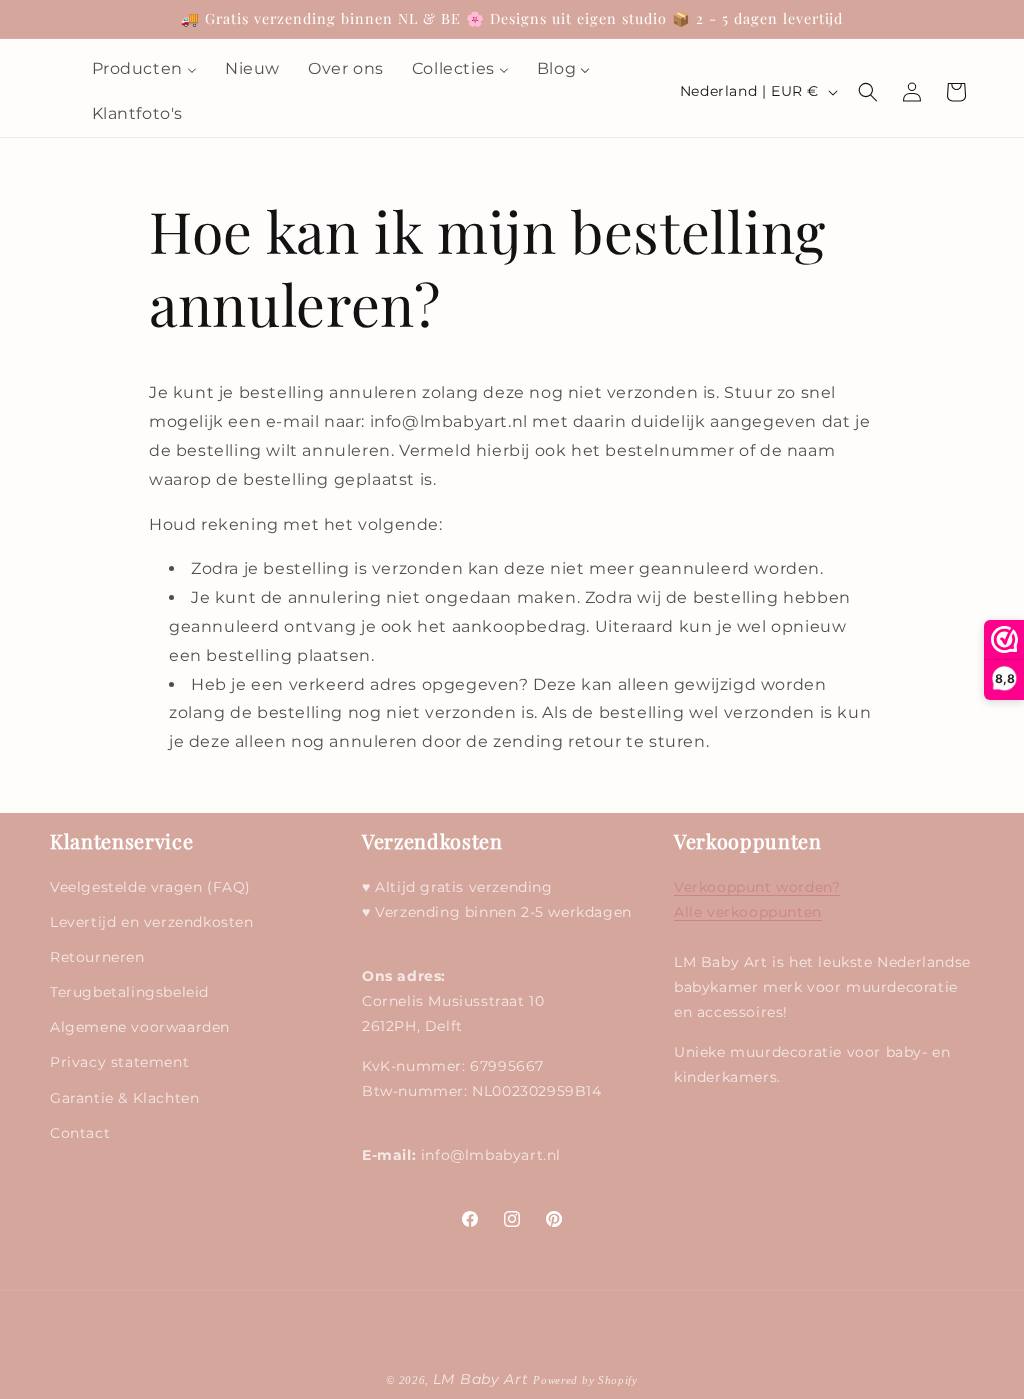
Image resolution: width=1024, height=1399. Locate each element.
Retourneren (97, 957)
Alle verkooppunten (748, 912)
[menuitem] (144, 69)
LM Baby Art (483, 1379)
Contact (80, 1133)
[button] (868, 92)
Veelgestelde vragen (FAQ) (150, 887)
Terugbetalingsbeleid (129, 992)
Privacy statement (119, 1062)
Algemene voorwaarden (140, 1027)
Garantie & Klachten (124, 1098)
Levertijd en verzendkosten (152, 922)
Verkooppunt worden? (757, 887)
